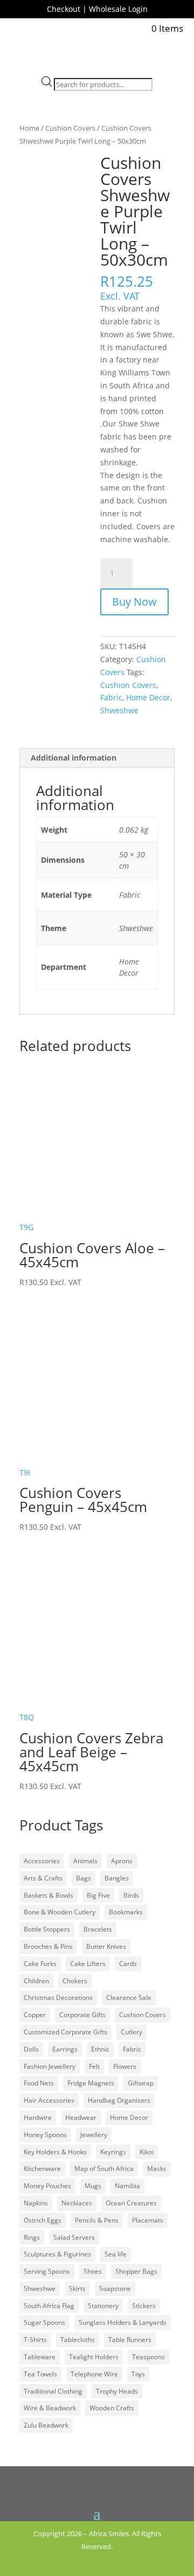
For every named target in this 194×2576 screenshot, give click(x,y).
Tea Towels (40, 2374)
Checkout (64, 9)
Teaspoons (148, 2357)
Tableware (40, 2357)
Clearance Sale (129, 1997)
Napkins (36, 2203)
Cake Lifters (88, 1964)
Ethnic (100, 2049)
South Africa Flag (49, 2306)
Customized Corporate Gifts (65, 2032)
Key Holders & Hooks (55, 2152)
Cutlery (131, 2032)
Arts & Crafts (43, 1878)
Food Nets (39, 2083)
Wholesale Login (118, 9)
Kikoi (147, 2152)
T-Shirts (35, 2340)
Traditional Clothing (53, 2391)
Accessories (42, 1861)
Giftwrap (141, 2083)
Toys (138, 2374)
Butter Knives (106, 1946)
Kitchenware (42, 2169)
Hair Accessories (49, 2100)
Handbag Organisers (119, 2100)
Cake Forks (40, 1964)
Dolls (31, 2049)
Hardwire (38, 2117)
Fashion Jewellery (50, 2066)
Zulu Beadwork (46, 2425)
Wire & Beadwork (50, 2408)
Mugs (93, 2186)
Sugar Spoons (44, 2322)
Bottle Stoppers (47, 1929)
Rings (32, 2237)
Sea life (116, 2254)
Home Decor (148, 697)
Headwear (81, 2117)
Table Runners (130, 2340)
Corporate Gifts (82, 2015)
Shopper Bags (136, 2271)
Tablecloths (78, 2340)
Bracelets (98, 1929)
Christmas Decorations (58, 1997)
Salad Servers (74, 2237)
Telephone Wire (94, 2374)
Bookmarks (126, 1912)
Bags (84, 1878)
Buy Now (134, 602)
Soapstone (115, 2288)
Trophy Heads (117, 2391)
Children (36, 1981)
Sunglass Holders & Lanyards (123, 2322)
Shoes (93, 2271)
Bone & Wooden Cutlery (60, 1912)
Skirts (77, 2288)
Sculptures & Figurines (57, 2254)
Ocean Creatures (131, 2203)
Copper (35, 2015)
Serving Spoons (47, 2271)
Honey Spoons (45, 2135)
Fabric (111, 697)
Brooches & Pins (48, 1946)
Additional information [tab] (74, 758)
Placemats (148, 2220)
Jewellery (94, 2135)
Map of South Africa (104, 2169)
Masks (157, 2169)
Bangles (117, 1878)
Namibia (127, 2186)
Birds (131, 1895)
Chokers (75, 1981)
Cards (128, 1964)
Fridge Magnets (91, 2083)
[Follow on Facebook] (87, 2562)
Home (29, 128)
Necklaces (77, 2203)
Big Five (98, 1895)
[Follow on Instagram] (107, 2562)
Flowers (125, 2066)
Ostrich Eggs (43, 2220)
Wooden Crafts (112, 2408)
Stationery (103, 2306)
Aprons (122, 1861)
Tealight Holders (94, 2357)
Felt (94, 2066)
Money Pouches (47, 2186)
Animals (85, 1861)
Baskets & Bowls (48, 1895)
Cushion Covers (70, 128)
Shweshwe (119, 710)
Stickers (144, 2306)
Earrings (65, 2049)
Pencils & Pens (97, 2220)
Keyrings (113, 2152)
